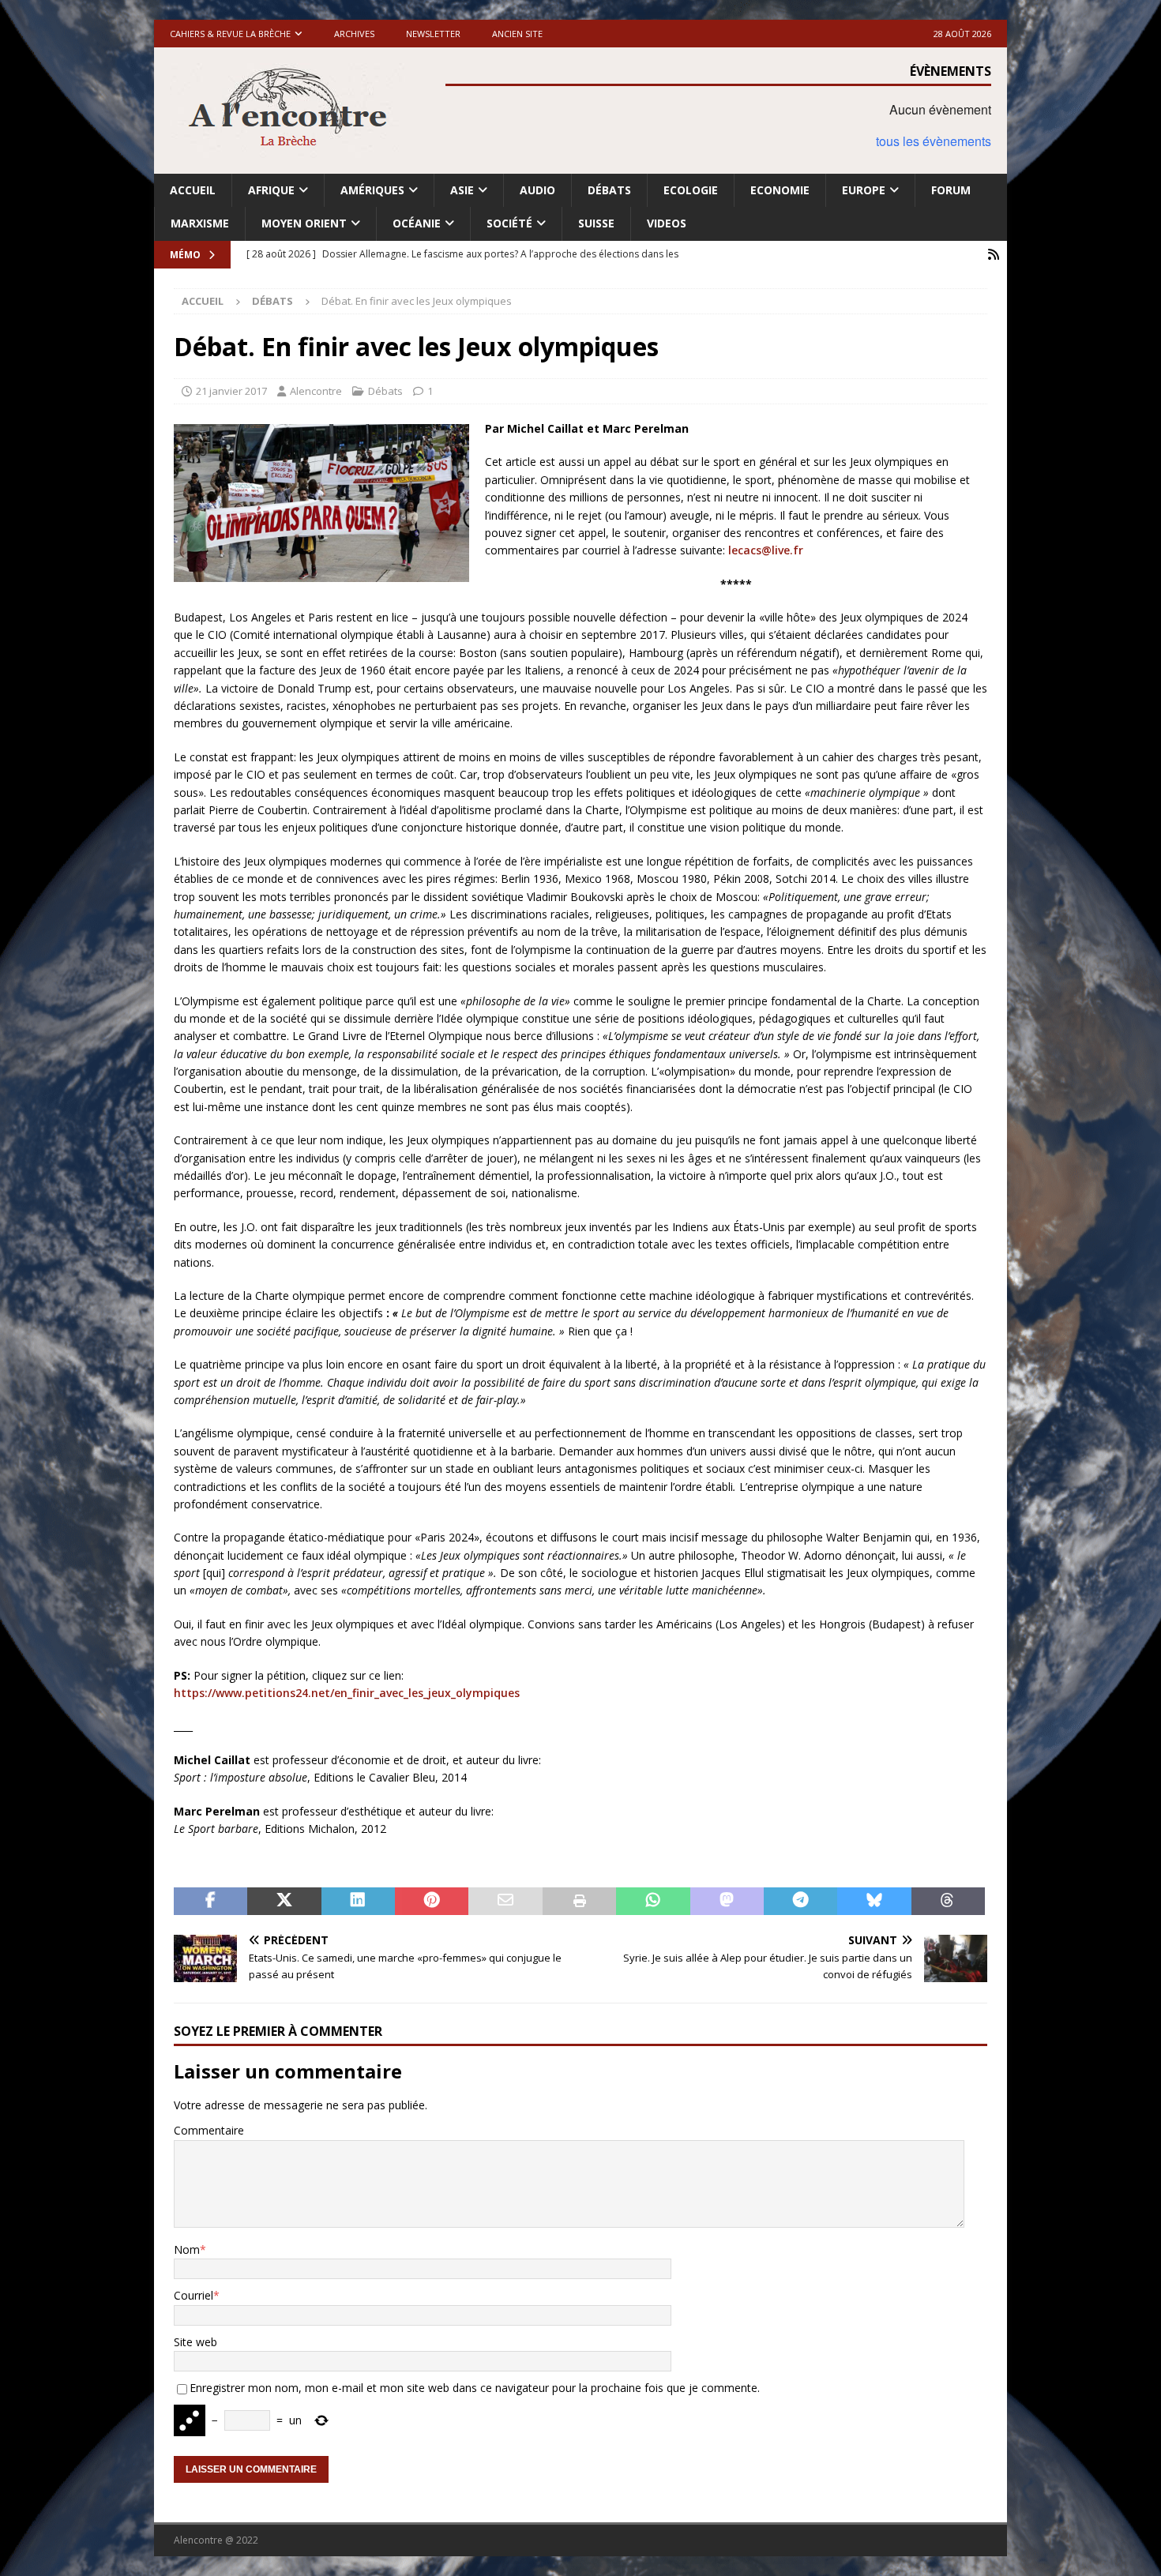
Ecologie (691, 190)
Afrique (271, 190)
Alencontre (316, 391)
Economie (780, 190)
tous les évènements (934, 141)
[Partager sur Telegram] (800, 1902)
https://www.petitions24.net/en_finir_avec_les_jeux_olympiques (347, 1693)
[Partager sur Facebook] (210, 1902)
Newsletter (433, 34)
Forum (951, 190)
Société (509, 223)
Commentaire (209, 2130)
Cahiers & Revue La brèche (230, 34)
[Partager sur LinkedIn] (358, 1902)
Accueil (193, 190)
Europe (864, 190)
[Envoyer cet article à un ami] (505, 1902)
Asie (462, 190)
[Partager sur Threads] (948, 1902)
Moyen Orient (304, 223)
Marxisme (200, 223)
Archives (354, 34)
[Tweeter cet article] (284, 1902)
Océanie (417, 223)
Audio (537, 190)
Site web (195, 2342)
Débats (609, 190)
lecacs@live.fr (766, 550)
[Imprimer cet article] (579, 1902)
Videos (667, 223)
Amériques (372, 190)
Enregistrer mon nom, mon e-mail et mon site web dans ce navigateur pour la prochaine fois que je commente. (475, 2388)
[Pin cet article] (432, 1902)
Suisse (596, 223)
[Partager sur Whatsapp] (653, 1902)
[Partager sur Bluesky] (874, 1902)
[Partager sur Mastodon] (727, 1902)
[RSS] (993, 255)
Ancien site (517, 34)
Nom (187, 2249)
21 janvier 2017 (231, 391)
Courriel (193, 2295)
